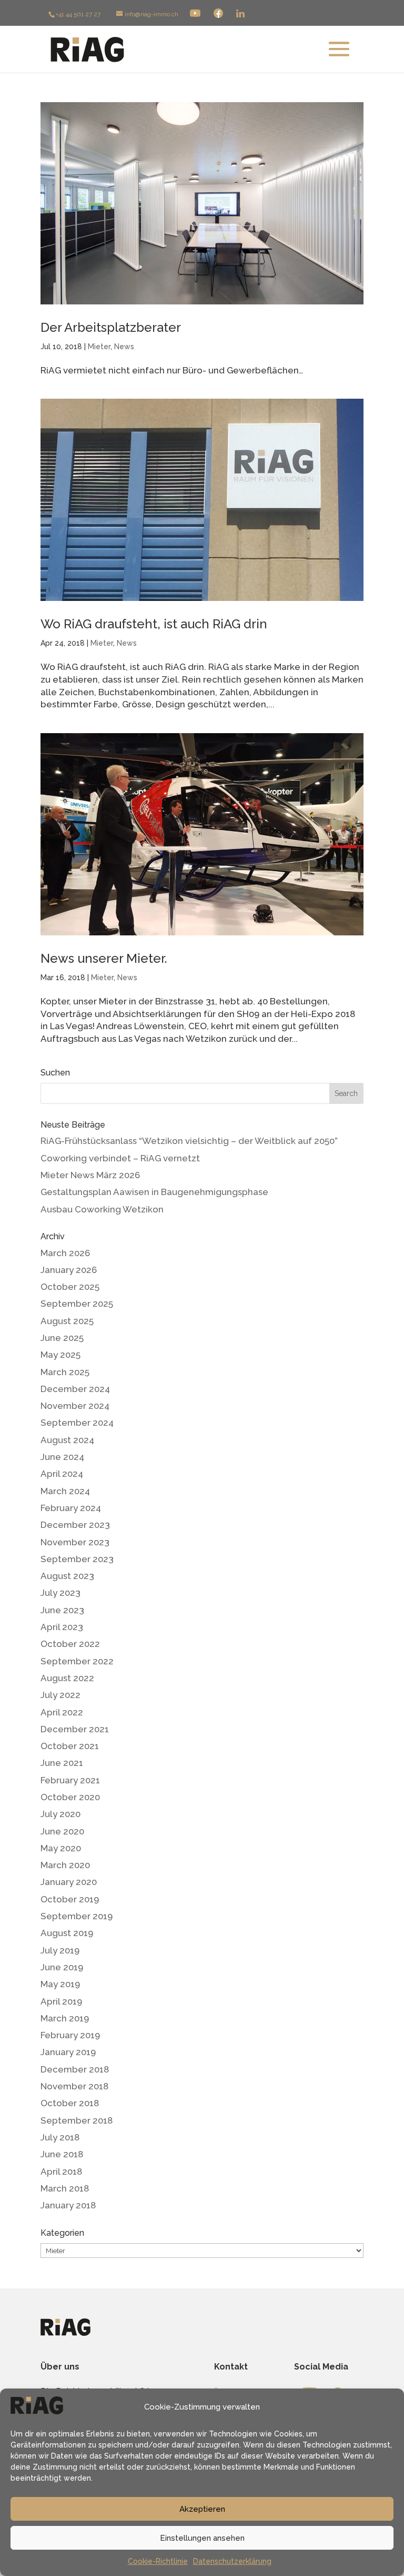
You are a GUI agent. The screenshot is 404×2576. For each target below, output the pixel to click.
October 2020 (70, 1797)
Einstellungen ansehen (202, 2538)
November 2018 (74, 2086)
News (124, 347)
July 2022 (60, 1695)
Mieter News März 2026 (90, 1175)
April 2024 (62, 1474)
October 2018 (70, 2103)
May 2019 (60, 1984)
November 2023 (75, 1542)
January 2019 (68, 2052)
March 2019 (65, 2018)
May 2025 (60, 1355)
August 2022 (67, 1678)
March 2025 (65, 1372)
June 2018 (62, 2154)
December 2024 (75, 1389)
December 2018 (75, 2069)
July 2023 (60, 1593)
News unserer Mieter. (104, 958)
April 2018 (61, 2172)
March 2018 (65, 2188)
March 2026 (65, 1253)
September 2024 (77, 1423)
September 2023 (77, 1559)
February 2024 (71, 1508)
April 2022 (62, 1712)
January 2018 (68, 2205)
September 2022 (77, 1661)
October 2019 (70, 1899)
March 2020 (65, 1865)
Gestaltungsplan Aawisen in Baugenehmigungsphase (154, 1192)
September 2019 (77, 1916)
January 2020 (69, 1882)
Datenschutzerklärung (232, 2561)
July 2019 (60, 1950)
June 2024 (62, 1457)
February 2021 (70, 1780)
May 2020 (61, 1848)
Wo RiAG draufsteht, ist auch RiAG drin (154, 624)
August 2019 (67, 1933)
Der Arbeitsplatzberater (111, 327)
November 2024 (75, 1406)
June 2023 (62, 1610)
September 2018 (77, 2120)
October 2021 (70, 1746)
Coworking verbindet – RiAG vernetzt (120, 1158)
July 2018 (60, 2137)
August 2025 (67, 1321)
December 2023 (75, 1525)
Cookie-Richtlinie (158, 2561)
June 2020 (62, 1831)
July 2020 (60, 1814)
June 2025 (62, 1338)
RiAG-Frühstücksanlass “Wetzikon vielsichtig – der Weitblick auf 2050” (189, 1141)
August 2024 (67, 1440)
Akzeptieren (202, 2509)
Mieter (99, 347)
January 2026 (69, 1270)
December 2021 (75, 1729)
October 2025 (70, 1287)
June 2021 (62, 1763)
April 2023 (62, 1627)
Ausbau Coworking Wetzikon (102, 1209)
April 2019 (61, 2001)
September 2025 (77, 1304)
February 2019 (70, 2035)
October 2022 (70, 1644)
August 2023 (67, 1576)
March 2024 (65, 1491)
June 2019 (62, 1967)
